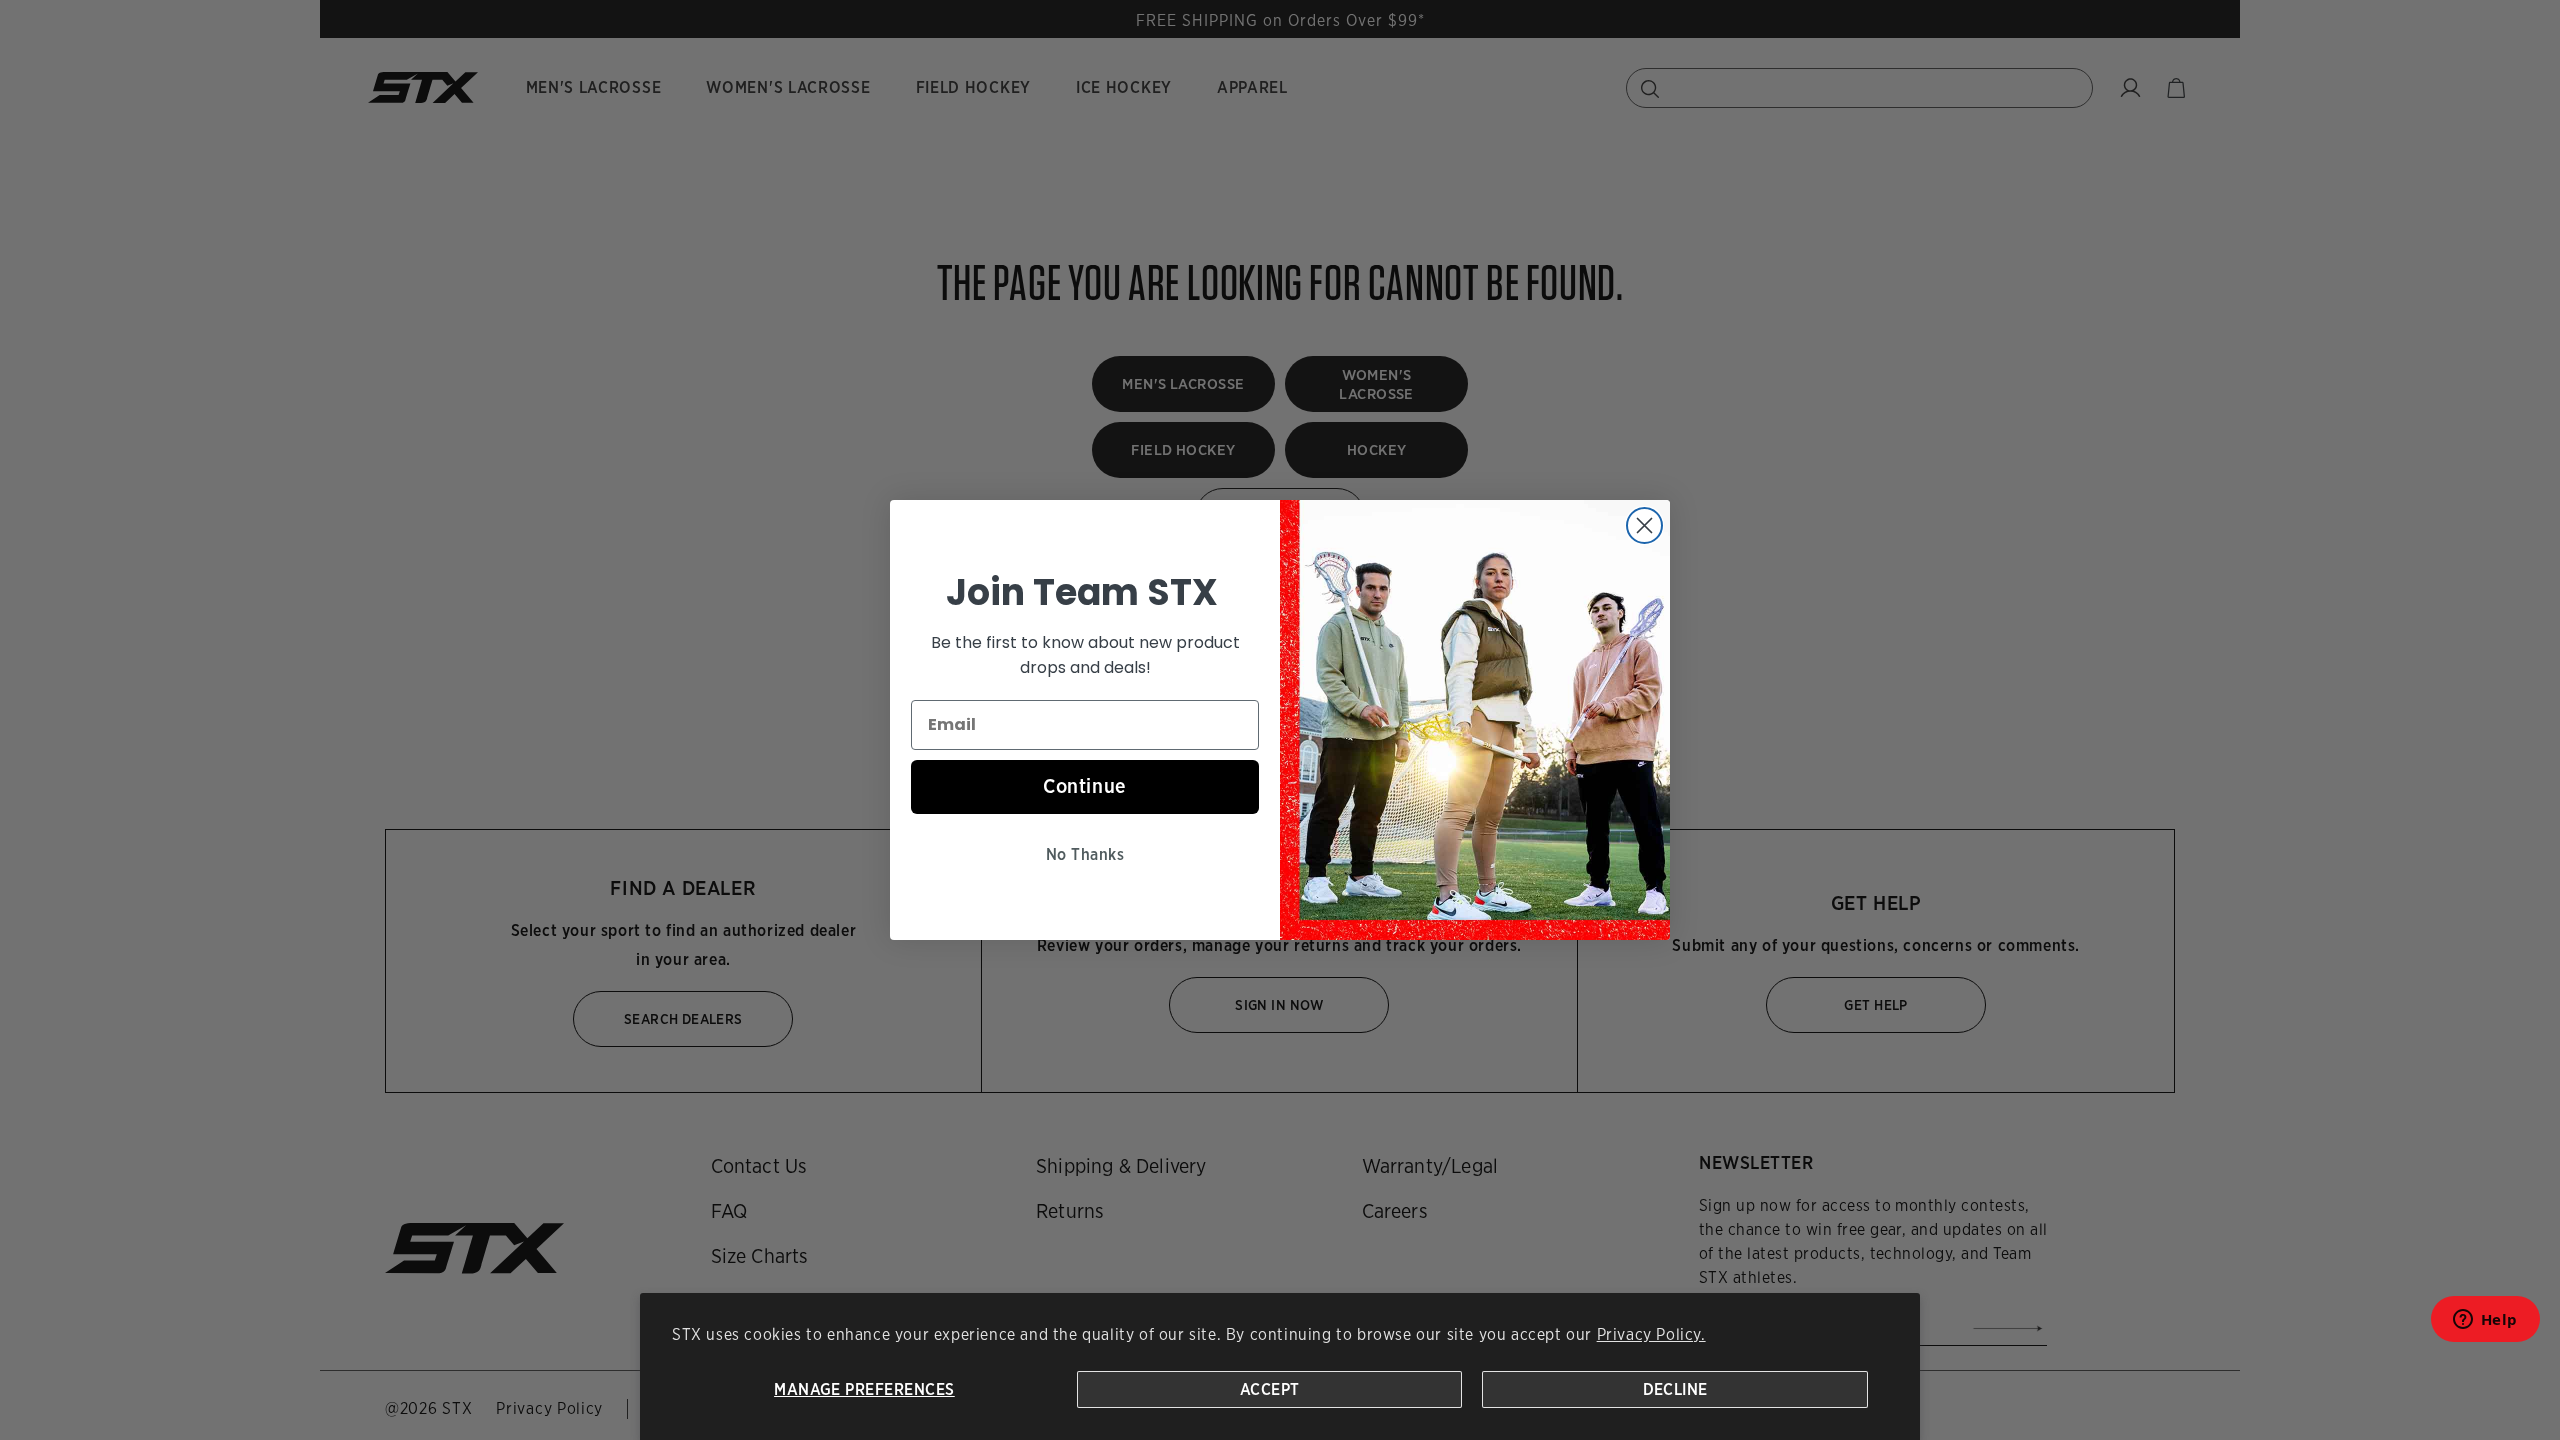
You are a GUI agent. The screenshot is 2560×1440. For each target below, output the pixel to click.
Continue (1085, 786)
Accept (1270, 1389)
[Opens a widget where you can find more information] (2485, 1325)
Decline (1675, 1389)
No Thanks (1085, 854)
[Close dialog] (1644, 525)
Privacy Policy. (1651, 1334)
